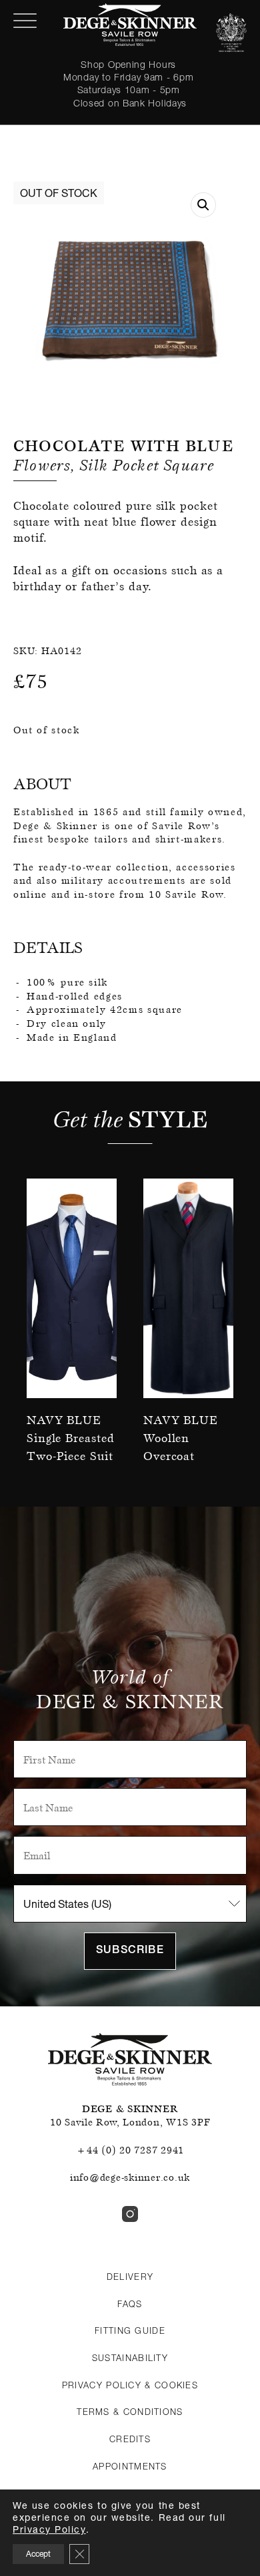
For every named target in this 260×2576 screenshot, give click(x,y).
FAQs (130, 2304)
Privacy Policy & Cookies (130, 2385)
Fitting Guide (130, 2330)
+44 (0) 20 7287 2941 (130, 2150)
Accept (38, 2554)
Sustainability (130, 2358)
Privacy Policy (49, 2529)
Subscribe (130, 1951)
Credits (130, 2439)
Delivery (130, 2277)
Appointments (130, 2466)
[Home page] (130, 25)
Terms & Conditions (130, 2412)
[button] (203, 205)
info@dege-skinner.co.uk (130, 2177)
